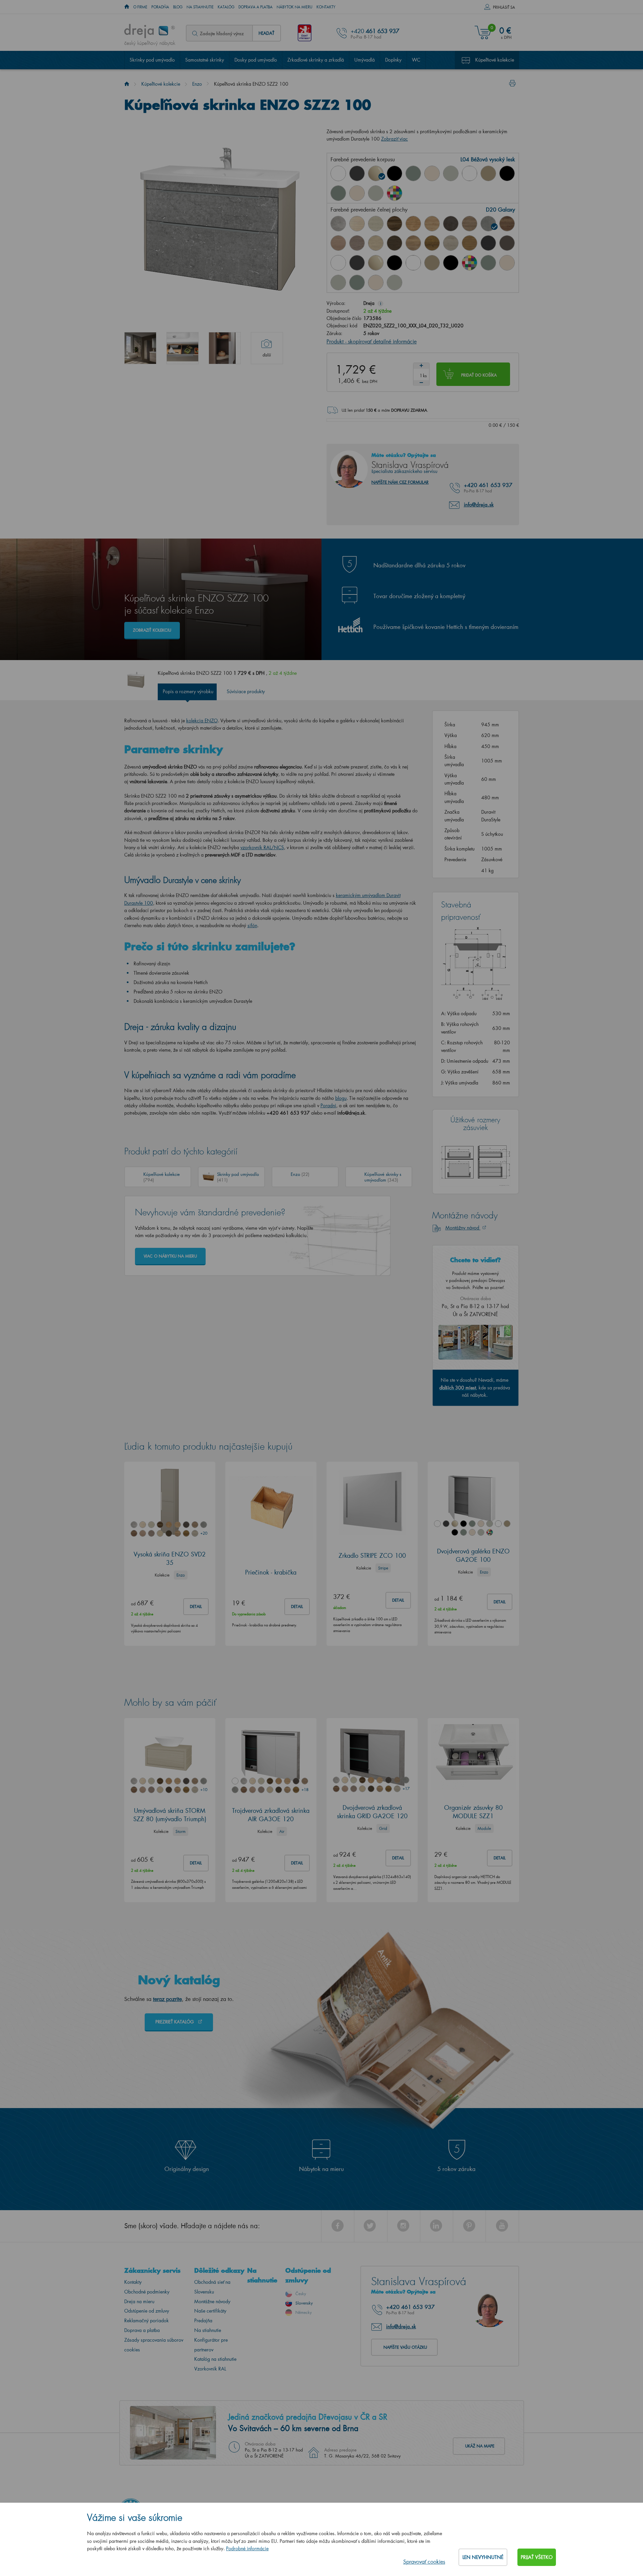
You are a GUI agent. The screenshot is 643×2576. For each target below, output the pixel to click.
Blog (178, 7)
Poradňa (160, 7)
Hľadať (266, 33)
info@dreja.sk (479, 504)
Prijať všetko (537, 2557)
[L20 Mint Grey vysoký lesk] (451, 173)
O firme (140, 7)
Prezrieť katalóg (175, 2022)
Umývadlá (365, 60)
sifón (252, 925)
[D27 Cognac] (432, 243)
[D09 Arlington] (413, 224)
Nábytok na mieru (295, 7)
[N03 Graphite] (488, 243)
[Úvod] (127, 84)
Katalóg (226, 7)
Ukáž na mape (480, 2446)
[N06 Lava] (507, 243)
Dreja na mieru (139, 2301)
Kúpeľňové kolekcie (495, 60)
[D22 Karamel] (338, 243)
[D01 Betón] (338, 224)
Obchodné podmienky (147, 2292)
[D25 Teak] (395, 243)
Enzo (197, 84)
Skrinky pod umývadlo (152, 60)
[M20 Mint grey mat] (376, 193)
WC (416, 60)
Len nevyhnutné (483, 2557)
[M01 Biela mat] (470, 173)
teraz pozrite (167, 1999)
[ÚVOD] (127, 7)
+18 (305, 1790)
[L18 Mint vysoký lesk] (413, 173)
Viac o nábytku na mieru (170, 1256)
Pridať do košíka (479, 375)
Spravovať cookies (424, 2561)
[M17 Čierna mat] (507, 173)
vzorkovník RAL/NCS (262, 847)
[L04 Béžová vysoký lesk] (376, 173)
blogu (341, 1098)
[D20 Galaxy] (488, 224)
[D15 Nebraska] (432, 224)
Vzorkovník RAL (210, 2369)
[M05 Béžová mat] (488, 173)
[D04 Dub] (357, 224)
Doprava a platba (256, 7)
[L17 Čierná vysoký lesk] (395, 263)
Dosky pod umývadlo (256, 60)
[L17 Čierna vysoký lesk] (395, 173)
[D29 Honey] (470, 243)
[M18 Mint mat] (338, 193)
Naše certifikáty (210, 2311)
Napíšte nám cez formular (400, 482)
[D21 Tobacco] (507, 224)
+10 (204, 1790)
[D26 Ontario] (413, 243)
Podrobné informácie (247, 2548)
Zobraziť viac (395, 139)
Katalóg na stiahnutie (215, 2359)
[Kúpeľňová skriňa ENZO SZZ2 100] (140, 348)
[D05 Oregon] (376, 224)
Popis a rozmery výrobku (188, 691)
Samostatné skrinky (205, 60)
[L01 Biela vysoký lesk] (338, 173)
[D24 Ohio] (376, 243)
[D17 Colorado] (470, 224)
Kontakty (326, 7)
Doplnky (393, 60)
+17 (406, 1789)
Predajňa (203, 2320)
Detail (196, 1606)
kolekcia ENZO (202, 720)
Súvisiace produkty (246, 691)
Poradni (328, 1105)
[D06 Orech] (395, 224)
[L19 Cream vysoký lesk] (432, 173)
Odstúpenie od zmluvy (147, 2311)
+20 (204, 1533)
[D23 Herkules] (357, 243)
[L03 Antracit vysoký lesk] (357, 173)
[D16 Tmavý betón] (451, 224)
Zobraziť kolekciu (152, 630)
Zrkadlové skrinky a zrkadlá (316, 60)
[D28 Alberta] (451, 243)
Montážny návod (463, 1228)
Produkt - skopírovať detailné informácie (372, 341)
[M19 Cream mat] (357, 193)
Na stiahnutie (200, 7)
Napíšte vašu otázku (405, 2347)
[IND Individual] (395, 193)
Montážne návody (212, 2301)
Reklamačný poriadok (147, 2320)
